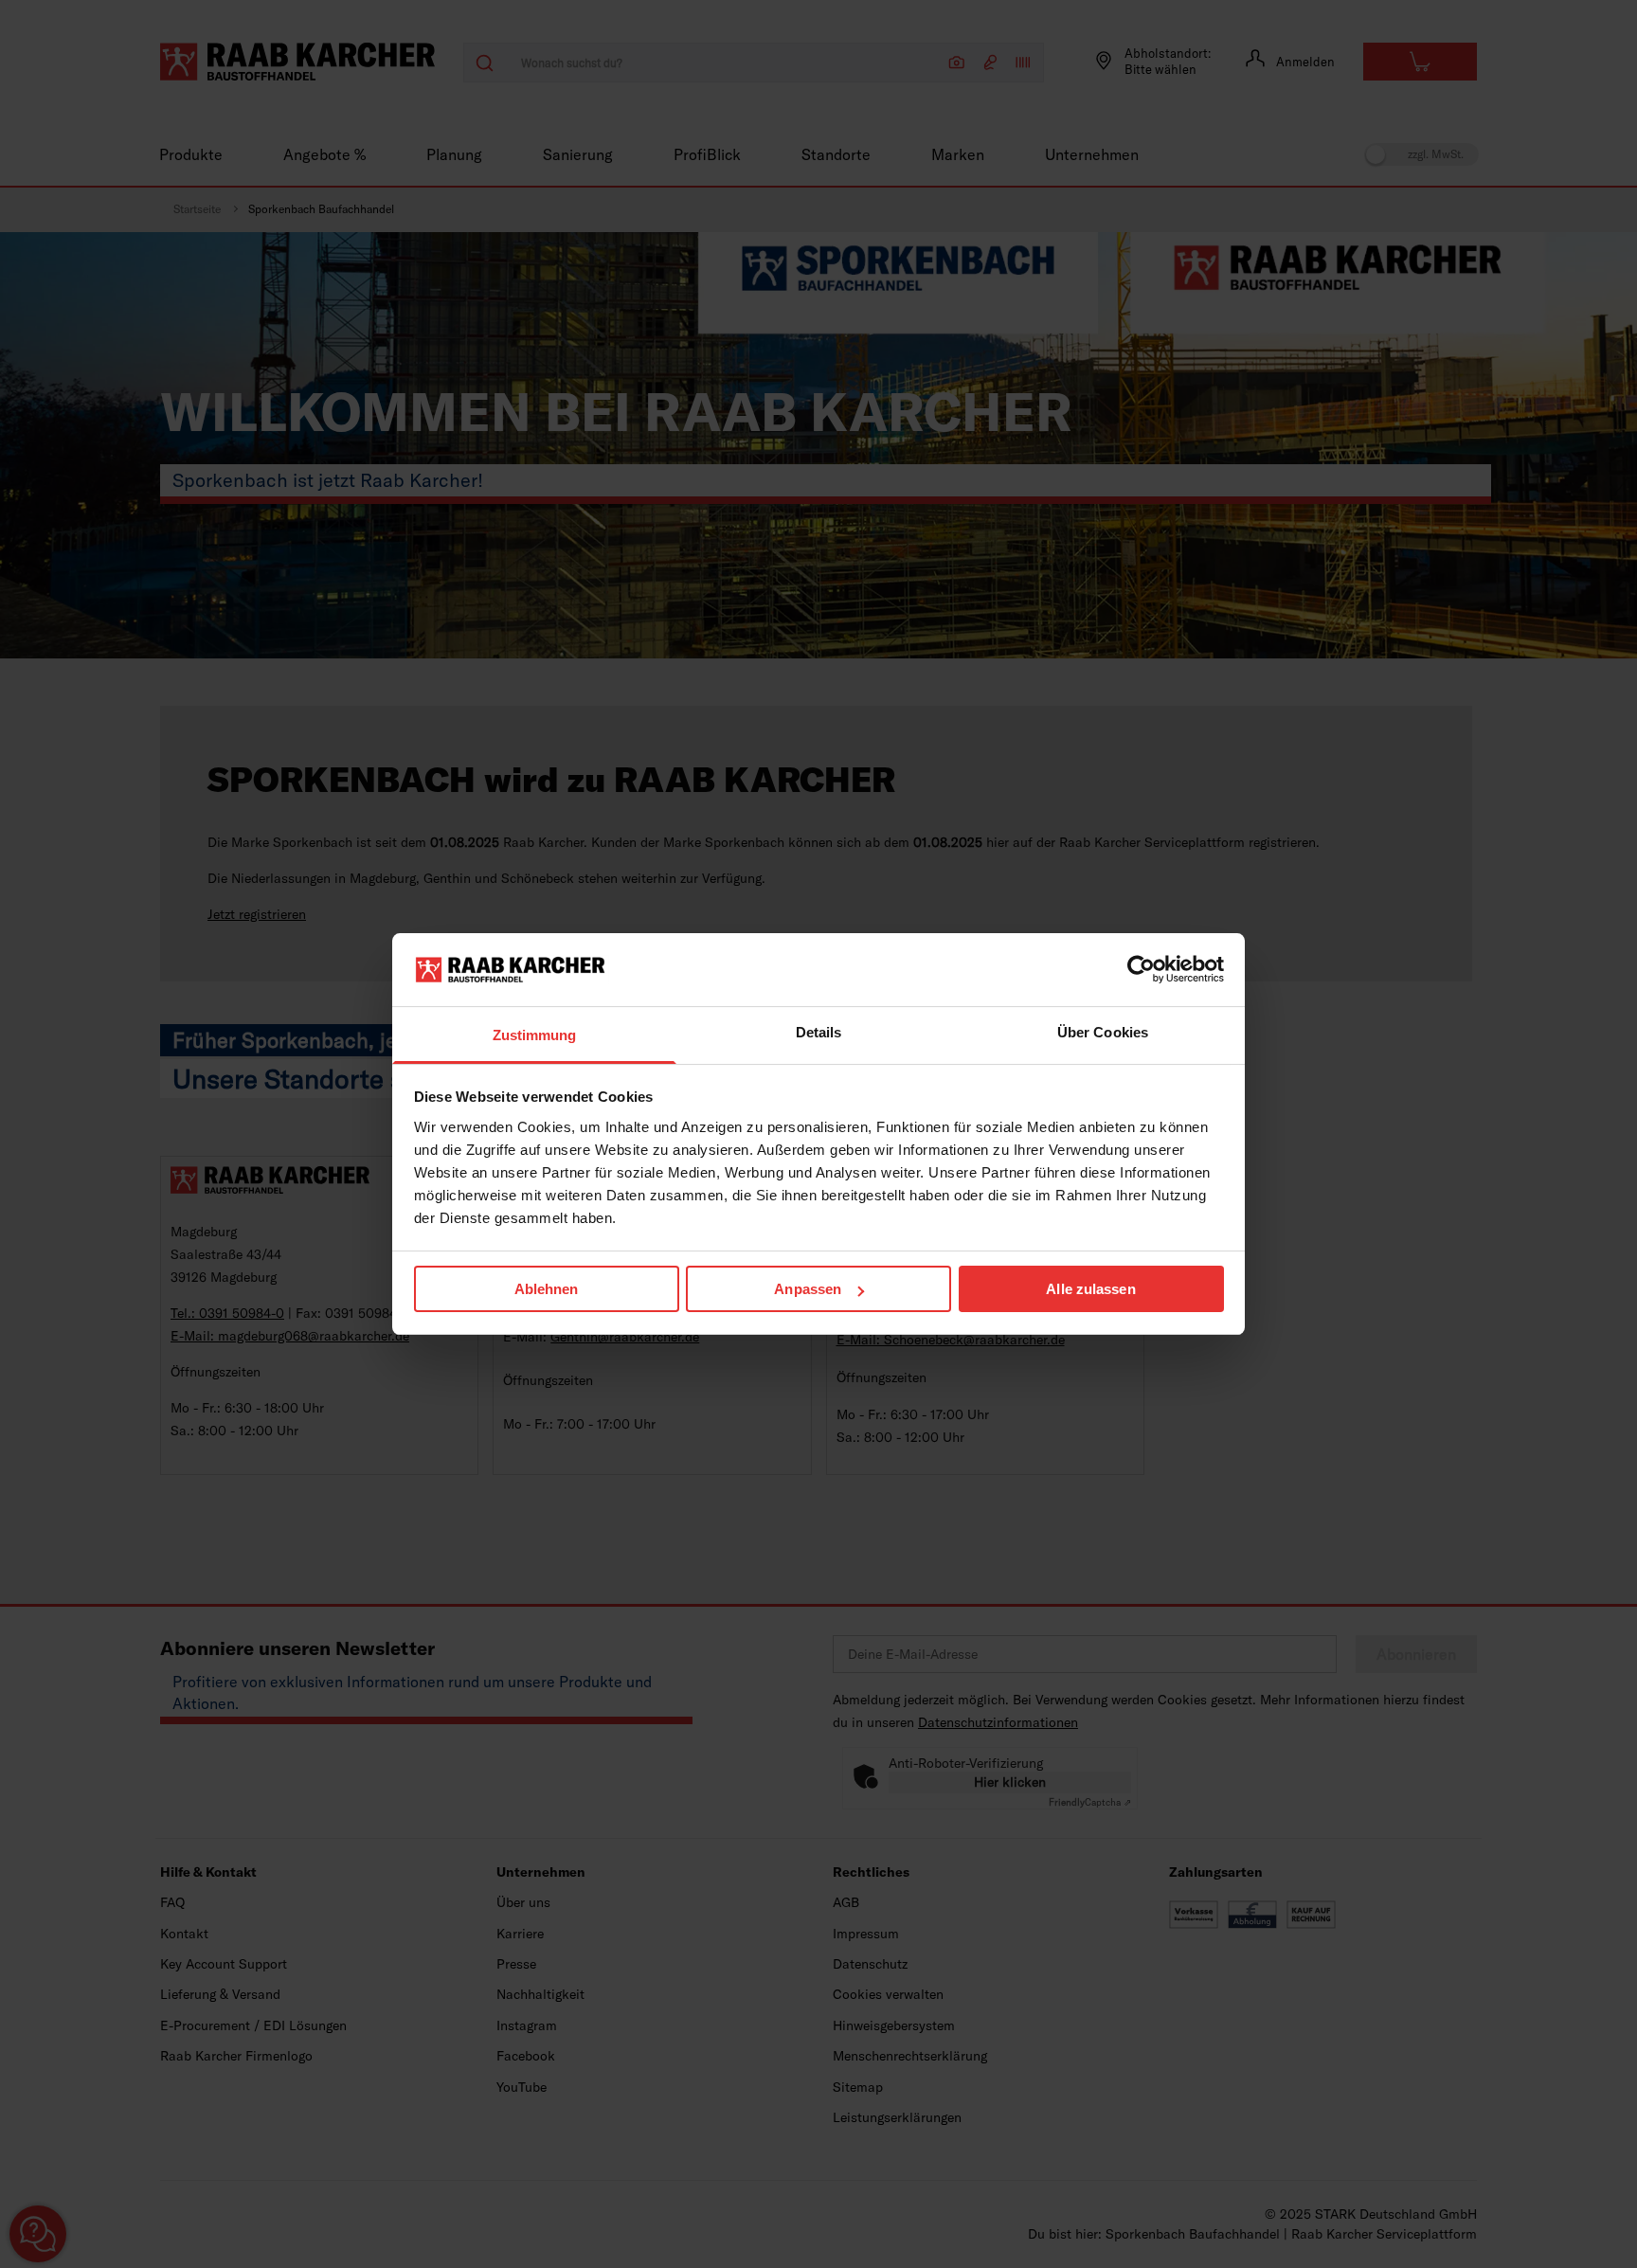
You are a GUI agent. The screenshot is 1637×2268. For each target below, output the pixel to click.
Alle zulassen (1090, 1289)
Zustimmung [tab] (535, 1035)
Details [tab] (819, 1032)
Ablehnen (547, 1289)
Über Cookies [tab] (1103, 1032)
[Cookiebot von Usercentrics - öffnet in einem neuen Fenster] (1141, 969)
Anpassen (808, 1289)
